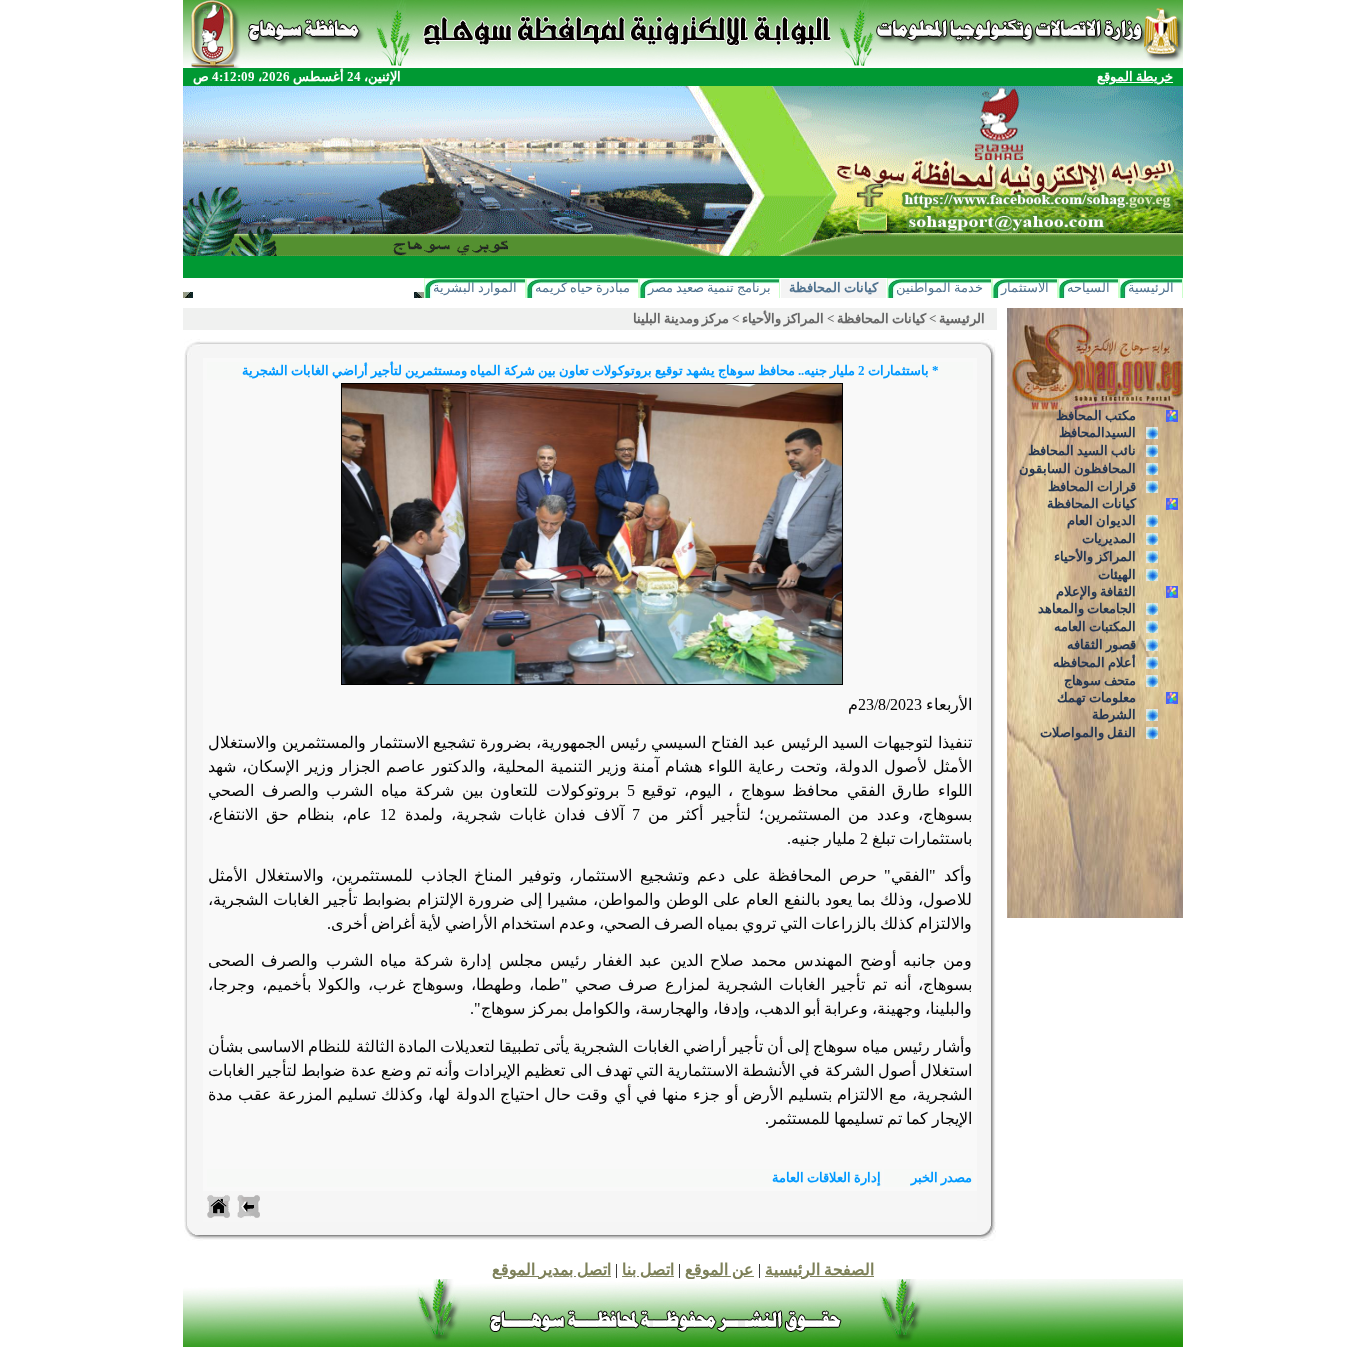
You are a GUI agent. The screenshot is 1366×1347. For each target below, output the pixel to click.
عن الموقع (719, 1269)
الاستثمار (1025, 287)
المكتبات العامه (1095, 626)
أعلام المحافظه (1094, 662)
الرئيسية (1151, 287)
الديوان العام (1101, 520)
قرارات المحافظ (1092, 486)
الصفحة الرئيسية (819, 1269)
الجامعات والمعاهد (1087, 608)
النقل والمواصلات (1088, 732)
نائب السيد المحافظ (1082, 450)
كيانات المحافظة (833, 287)
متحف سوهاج (1100, 680)
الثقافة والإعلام (1096, 591)
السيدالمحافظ (1097, 432)
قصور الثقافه (1101, 644)
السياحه (1088, 287)
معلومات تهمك (1096, 697)
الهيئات (1117, 574)
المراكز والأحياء (1095, 556)
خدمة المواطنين (939, 287)
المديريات (1109, 538)
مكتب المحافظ (1096, 415)
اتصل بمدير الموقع (551, 1269)
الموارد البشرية (475, 287)
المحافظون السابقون (1077, 468)
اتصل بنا (648, 1269)
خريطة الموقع (1135, 76)
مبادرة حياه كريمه (582, 287)
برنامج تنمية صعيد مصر (709, 287)
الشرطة (1114, 714)
